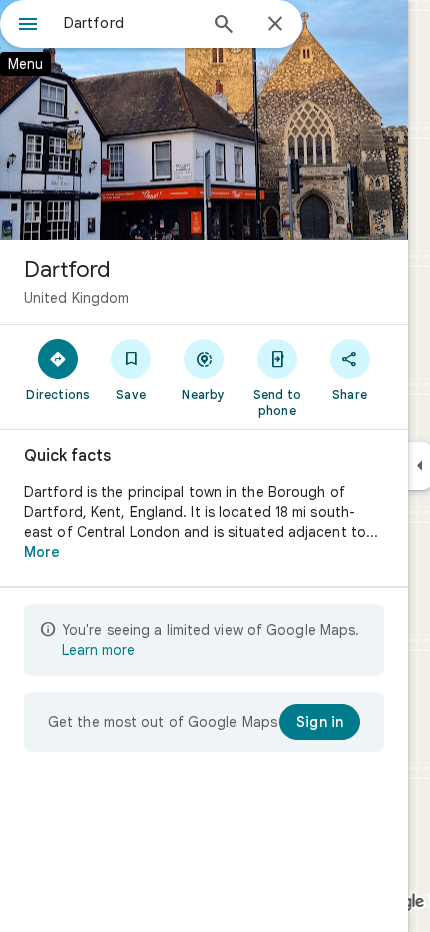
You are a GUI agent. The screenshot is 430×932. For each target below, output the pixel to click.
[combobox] (130, 23)
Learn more (98, 650)
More (42, 552)
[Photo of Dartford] (204, 120)
